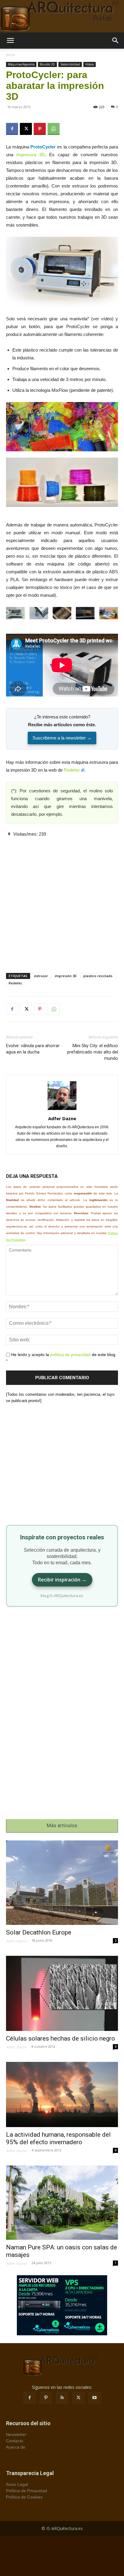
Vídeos (90, 64)
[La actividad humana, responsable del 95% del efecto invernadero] (62, 2094)
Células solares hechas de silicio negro (60, 2038)
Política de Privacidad (26, 2491)
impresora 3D (31, 155)
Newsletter (16, 2434)
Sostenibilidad (70, 64)
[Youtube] (95, 2398)
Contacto (15, 2441)
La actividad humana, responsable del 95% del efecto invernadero (58, 2138)
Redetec (72, 770)
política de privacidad (70, 1355)
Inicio (11, 55)
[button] (10, 41)
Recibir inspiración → (62, 1580)
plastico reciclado (98, 976)
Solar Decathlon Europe (39, 1932)
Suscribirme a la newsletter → (62, 738)
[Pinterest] (40, 129)
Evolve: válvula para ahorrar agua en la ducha (33, 1049)
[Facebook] (12, 129)
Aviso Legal (17, 2484)
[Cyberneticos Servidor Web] (62, 2305)
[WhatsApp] (54, 129)
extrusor (41, 976)
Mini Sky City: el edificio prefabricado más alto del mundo (93, 1052)
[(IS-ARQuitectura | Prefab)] (62, 16)
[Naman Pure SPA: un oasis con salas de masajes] (62, 2203)
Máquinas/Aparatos (21, 64)
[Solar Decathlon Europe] (62, 1883)
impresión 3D (66, 976)
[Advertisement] (62, 900)
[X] (26, 129)
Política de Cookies (24, 2497)
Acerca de (16, 2447)
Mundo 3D (47, 64)
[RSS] (62, 2398)
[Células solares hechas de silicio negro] (62, 1993)
